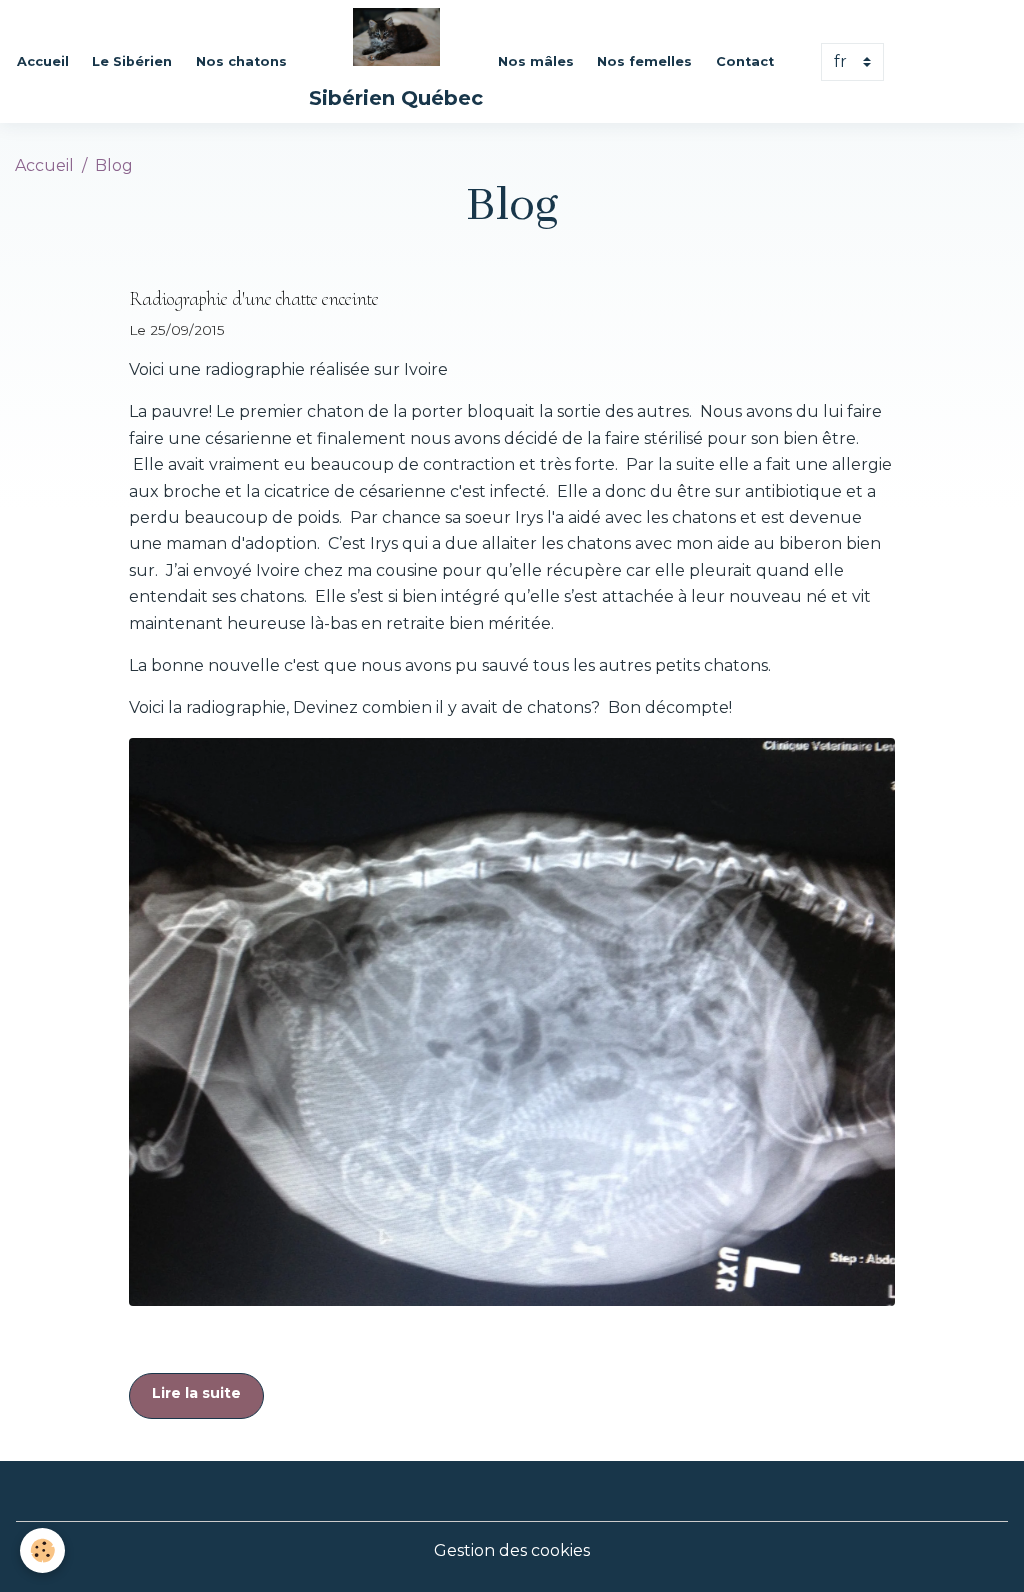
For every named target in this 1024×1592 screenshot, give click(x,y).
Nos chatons (241, 61)
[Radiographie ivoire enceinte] (511, 1022)
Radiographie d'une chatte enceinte (254, 299)
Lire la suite (196, 1393)
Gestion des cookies (512, 1550)
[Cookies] (42, 1550)
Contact (745, 61)
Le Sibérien (132, 61)
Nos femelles (644, 61)
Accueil (43, 61)
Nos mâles (536, 61)
